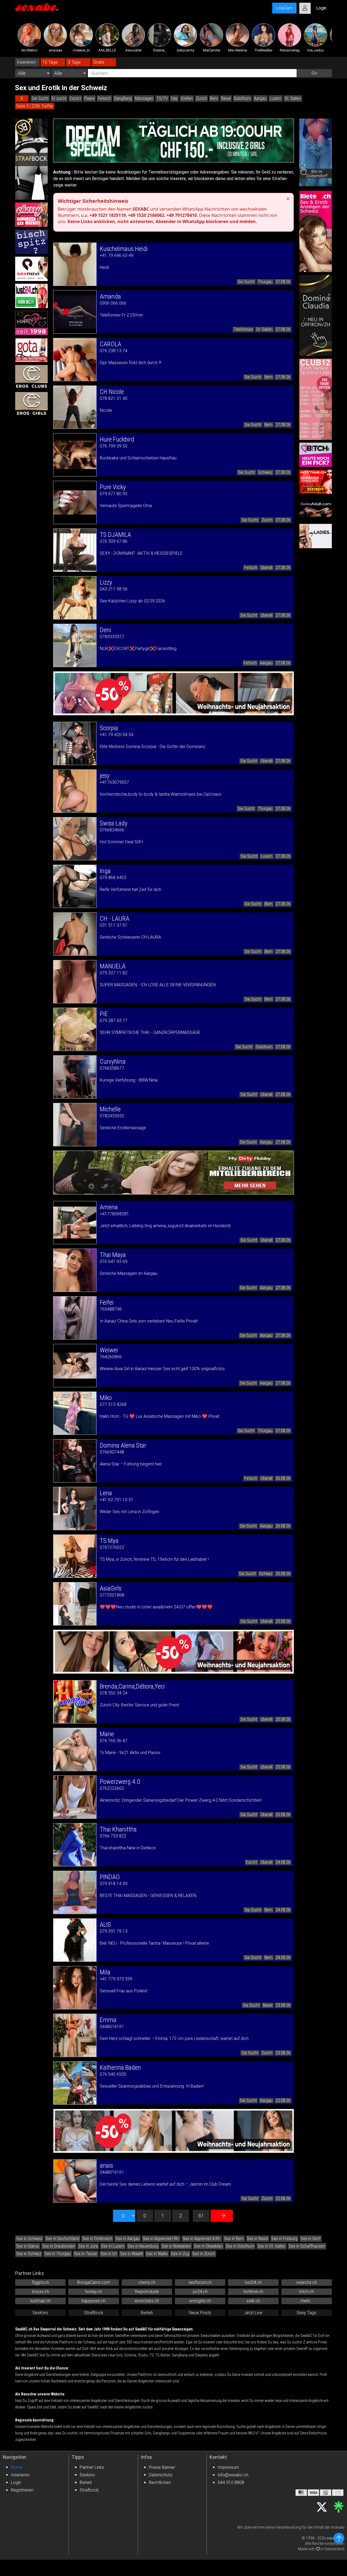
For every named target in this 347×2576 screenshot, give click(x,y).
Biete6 (147, 2313)
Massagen (144, 98)
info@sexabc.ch (233, 2475)
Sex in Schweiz (29, 2239)
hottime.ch (253, 2292)
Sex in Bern (234, 2239)
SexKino (40, 2313)
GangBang (123, 98)
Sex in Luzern (113, 2246)
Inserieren (20, 2475)
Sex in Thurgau (58, 2254)
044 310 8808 (231, 2482)
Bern (214, 98)
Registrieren (22, 2490)
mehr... (306, 2301)
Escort (75, 98)
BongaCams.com (94, 2282)
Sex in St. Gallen (272, 2246)
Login (16, 2482)
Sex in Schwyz (29, 2254)
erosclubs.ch (147, 2301)
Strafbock (89, 2490)
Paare (89, 98)
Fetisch (104, 98)
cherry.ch (147, 2282)
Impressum (228, 2467)
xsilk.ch (253, 2301)
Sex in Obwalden (208, 2246)
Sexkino (87, 2475)
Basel (226, 98)
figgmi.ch (41, 2282)
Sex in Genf (311, 2239)
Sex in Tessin (86, 2254)
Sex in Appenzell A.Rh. (202, 2239)
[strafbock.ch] (31, 159)
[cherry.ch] (31, 215)
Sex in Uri (109, 2254)
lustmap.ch (41, 2301)
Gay (174, 98)
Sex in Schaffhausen (307, 2246)
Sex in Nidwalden (176, 2246)
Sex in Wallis (157, 2254)
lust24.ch (253, 2282)
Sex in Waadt (131, 2254)
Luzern (276, 98)
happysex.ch (94, 2301)
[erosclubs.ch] (31, 377)
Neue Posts (200, 2313)
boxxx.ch (41, 2292)
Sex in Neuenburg (143, 2246)
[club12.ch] (316, 399)
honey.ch (94, 2292)
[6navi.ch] (31, 269)
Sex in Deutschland (62, 2239)
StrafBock (94, 2313)
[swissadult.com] (316, 509)
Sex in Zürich (204, 2254)
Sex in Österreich (97, 2239)
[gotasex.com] (31, 350)
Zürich (201, 98)
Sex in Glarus (28, 2246)
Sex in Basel (258, 2239)
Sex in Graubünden (59, 2246)
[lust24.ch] (31, 296)
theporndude (147, 2292)
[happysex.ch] (31, 323)
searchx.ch (307, 2282)
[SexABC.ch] (37, 8)
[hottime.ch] (316, 482)
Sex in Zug (180, 2254)
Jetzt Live (253, 2313)
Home (17, 2467)
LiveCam (284, 8)
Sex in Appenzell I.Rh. (161, 2239)
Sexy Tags (306, 2313)
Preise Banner (162, 2467)
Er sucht (59, 98)
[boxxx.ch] (31, 242)
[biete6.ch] (316, 231)
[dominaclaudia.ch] (316, 315)
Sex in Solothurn (240, 2246)
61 (201, 2216)
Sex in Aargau (128, 2239)
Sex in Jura (88, 2246)
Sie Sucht (40, 98)
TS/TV (162, 98)
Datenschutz (161, 2475)
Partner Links (92, 2467)
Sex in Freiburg (284, 2239)
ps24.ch (200, 2292)
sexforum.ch (200, 2282)
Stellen (187, 98)
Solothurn (242, 98)
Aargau (260, 98)
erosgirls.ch (200, 2301)
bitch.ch (307, 2292)
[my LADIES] (316, 536)
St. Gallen (293, 98)
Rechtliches (160, 2482)
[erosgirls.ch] (31, 404)
